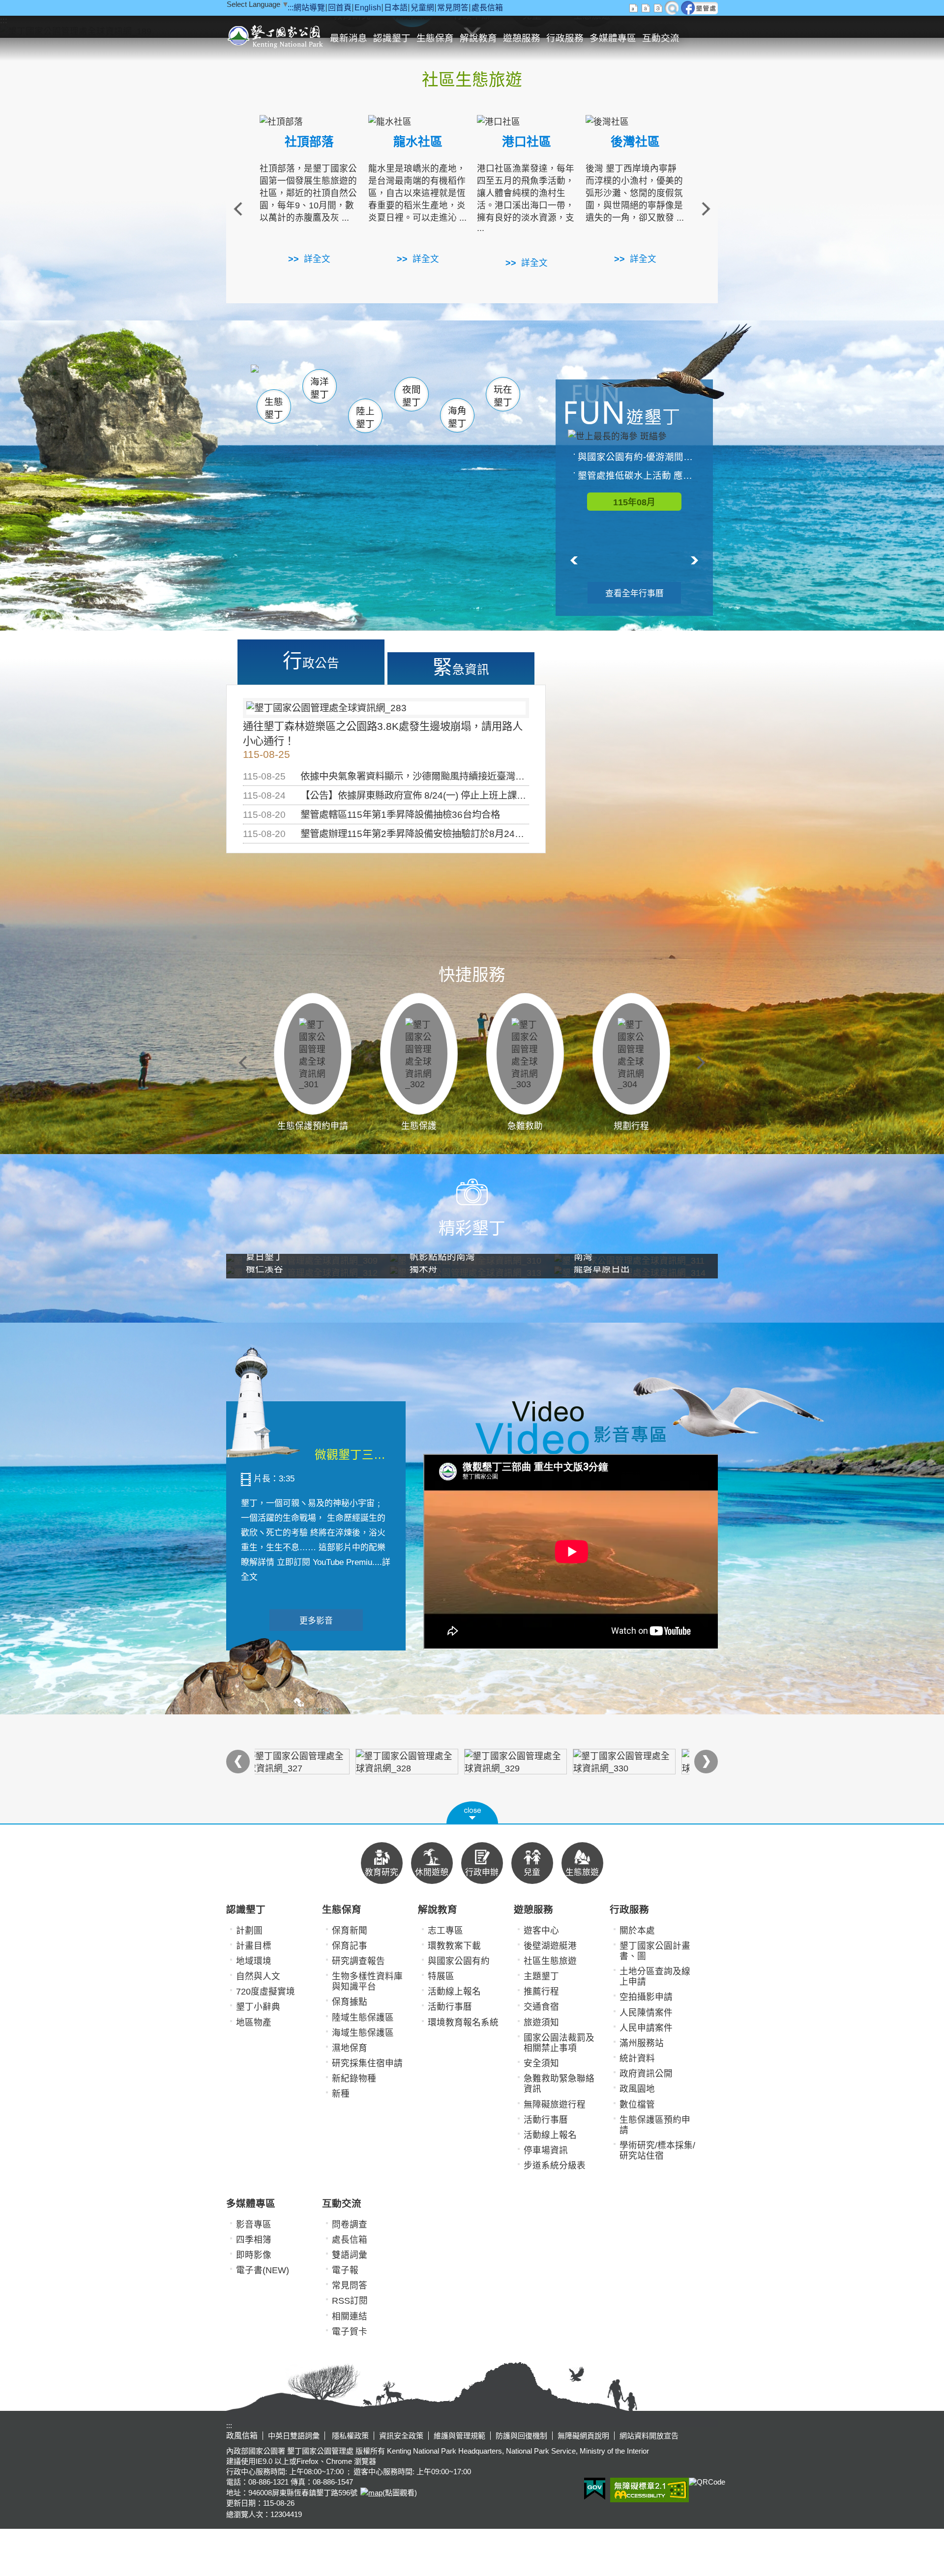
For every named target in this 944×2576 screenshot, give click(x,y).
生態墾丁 (274, 408)
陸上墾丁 (365, 418)
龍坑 (476, 383)
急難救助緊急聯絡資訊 (559, 2084)
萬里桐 (279, 378)
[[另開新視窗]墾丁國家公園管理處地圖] (370, 2493)
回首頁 (340, 8)
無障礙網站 (649, 2490)
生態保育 (435, 38)
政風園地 (637, 2089)
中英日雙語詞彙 (294, 2436)
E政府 (595, 2489)
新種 (341, 2094)
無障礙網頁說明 (583, 2436)
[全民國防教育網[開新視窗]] (418, 1762)
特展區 (441, 1976)
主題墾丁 (541, 1976)
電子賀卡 (350, 2332)
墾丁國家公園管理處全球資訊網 (277, 35)
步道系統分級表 (555, 2166)
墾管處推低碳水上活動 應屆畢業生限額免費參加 (639, 476)
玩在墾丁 (503, 396)
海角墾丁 (457, 417)
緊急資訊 (461, 667)
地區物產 (254, 2023)
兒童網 (422, 8)
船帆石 (409, 381)
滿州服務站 (642, 2043)
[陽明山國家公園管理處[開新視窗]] (635, 1762)
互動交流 (661, 38)
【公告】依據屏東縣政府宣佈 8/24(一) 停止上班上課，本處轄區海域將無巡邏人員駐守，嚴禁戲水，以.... (516, 795)
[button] (472, 1813)
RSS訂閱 (350, 2301)
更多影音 (316, 1621)
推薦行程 (541, 1992)
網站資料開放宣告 (649, 2436)
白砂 (300, 381)
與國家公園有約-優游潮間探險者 (639, 457)
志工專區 (445, 1931)
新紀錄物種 (354, 2079)
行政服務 (565, 38)
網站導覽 (309, 8)
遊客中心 (541, 1931)
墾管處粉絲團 (699, 8)
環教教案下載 (454, 1946)
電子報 (345, 2270)
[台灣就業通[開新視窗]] (526, 1762)
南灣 (372, 379)
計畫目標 (254, 1946)
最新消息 (349, 38)
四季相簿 (254, 2240)
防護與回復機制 (521, 2436)
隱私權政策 (349, 2436)
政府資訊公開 (646, 2074)
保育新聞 (350, 1931)
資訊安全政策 (401, 2436)
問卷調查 (350, 2225)
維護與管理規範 (459, 2436)
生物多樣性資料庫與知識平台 (367, 1982)
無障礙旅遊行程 (555, 2105)
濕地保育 (350, 2048)
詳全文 (317, 259)
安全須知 (541, 2063)
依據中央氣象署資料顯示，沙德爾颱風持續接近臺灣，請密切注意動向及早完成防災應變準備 (492, 776)
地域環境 (254, 1961)
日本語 (396, 8)
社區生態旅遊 (550, 1961)
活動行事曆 (450, 2007)
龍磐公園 (486, 382)
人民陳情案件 (646, 2013)
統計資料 (637, 2058)
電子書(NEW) (263, 2270)
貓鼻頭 (351, 382)
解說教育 (478, 38)
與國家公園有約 (459, 1961)
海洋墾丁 (320, 388)
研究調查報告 (358, 1961)
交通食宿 (541, 2007)
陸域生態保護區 (363, 2018)
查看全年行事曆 (634, 593)
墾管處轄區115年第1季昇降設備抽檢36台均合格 (400, 814)
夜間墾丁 (412, 396)
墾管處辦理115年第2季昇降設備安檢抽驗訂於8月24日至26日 (427, 834)
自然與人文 (258, 1976)
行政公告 (311, 661)
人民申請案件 (646, 2028)
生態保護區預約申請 (655, 2125)
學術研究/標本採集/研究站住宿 (657, 2151)
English (368, 8)
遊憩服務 (522, 38)
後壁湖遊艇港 (550, 1946)
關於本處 (637, 1931)
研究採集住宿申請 (367, 2063)
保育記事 (350, 1946)
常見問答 (453, 8)
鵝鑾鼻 (437, 383)
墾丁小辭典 (258, 2007)
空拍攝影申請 (646, 1997)
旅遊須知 (541, 2023)
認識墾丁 (392, 38)
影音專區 (254, 2225)
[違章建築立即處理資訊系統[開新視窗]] (309, 1762)
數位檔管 (637, 2105)
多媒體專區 (613, 38)
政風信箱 (242, 2436)
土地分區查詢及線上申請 (655, 1977)
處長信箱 (487, 8)
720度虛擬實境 (265, 1992)
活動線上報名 (454, 1992)
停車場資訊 (546, 2150)
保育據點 (350, 2002)
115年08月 (634, 502)
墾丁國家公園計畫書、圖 (655, 1951)
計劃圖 (249, 1931)
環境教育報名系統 (463, 2023)
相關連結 (350, 2316)
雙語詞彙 (350, 2255)
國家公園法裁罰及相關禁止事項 (559, 2043)
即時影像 (254, 2255)
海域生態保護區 (363, 2033)
